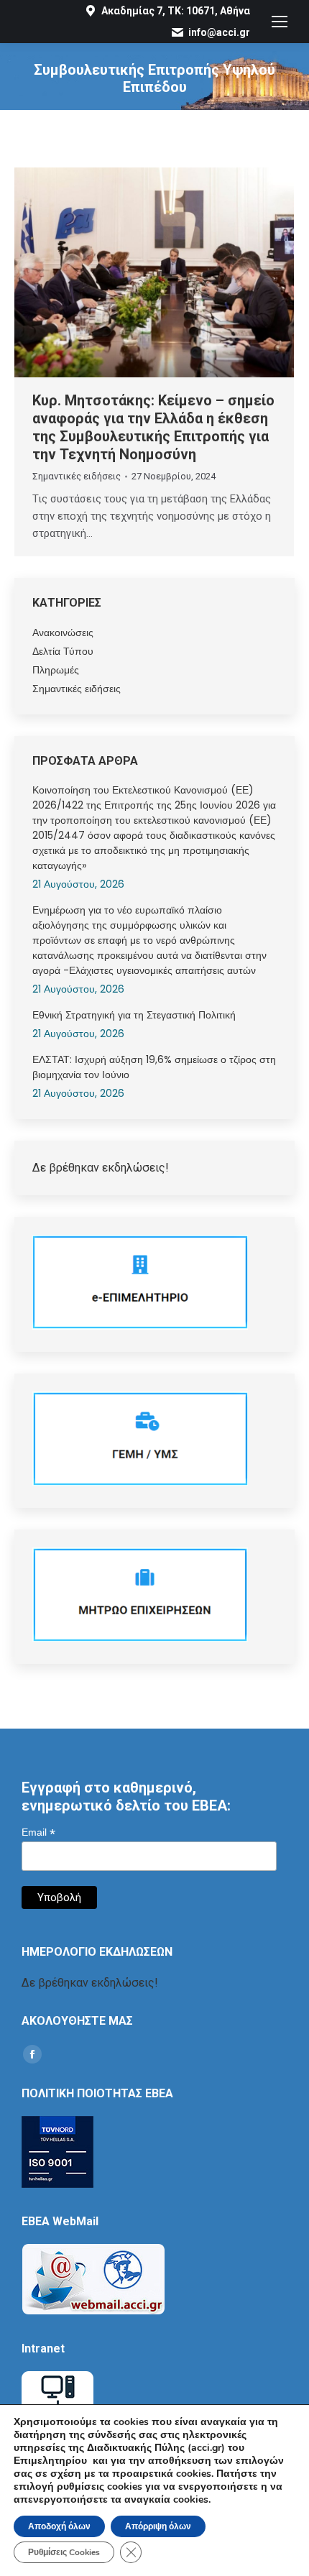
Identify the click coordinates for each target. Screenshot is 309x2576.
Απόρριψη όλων (158, 2526)
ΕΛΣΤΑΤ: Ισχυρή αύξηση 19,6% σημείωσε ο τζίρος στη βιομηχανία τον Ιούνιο (154, 1067)
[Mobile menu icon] (280, 22)
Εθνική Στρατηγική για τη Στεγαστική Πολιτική (134, 1015)
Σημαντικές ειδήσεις (77, 476)
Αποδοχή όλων (59, 2526)
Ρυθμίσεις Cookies (64, 2552)
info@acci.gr (219, 32)
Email (38, 1832)
